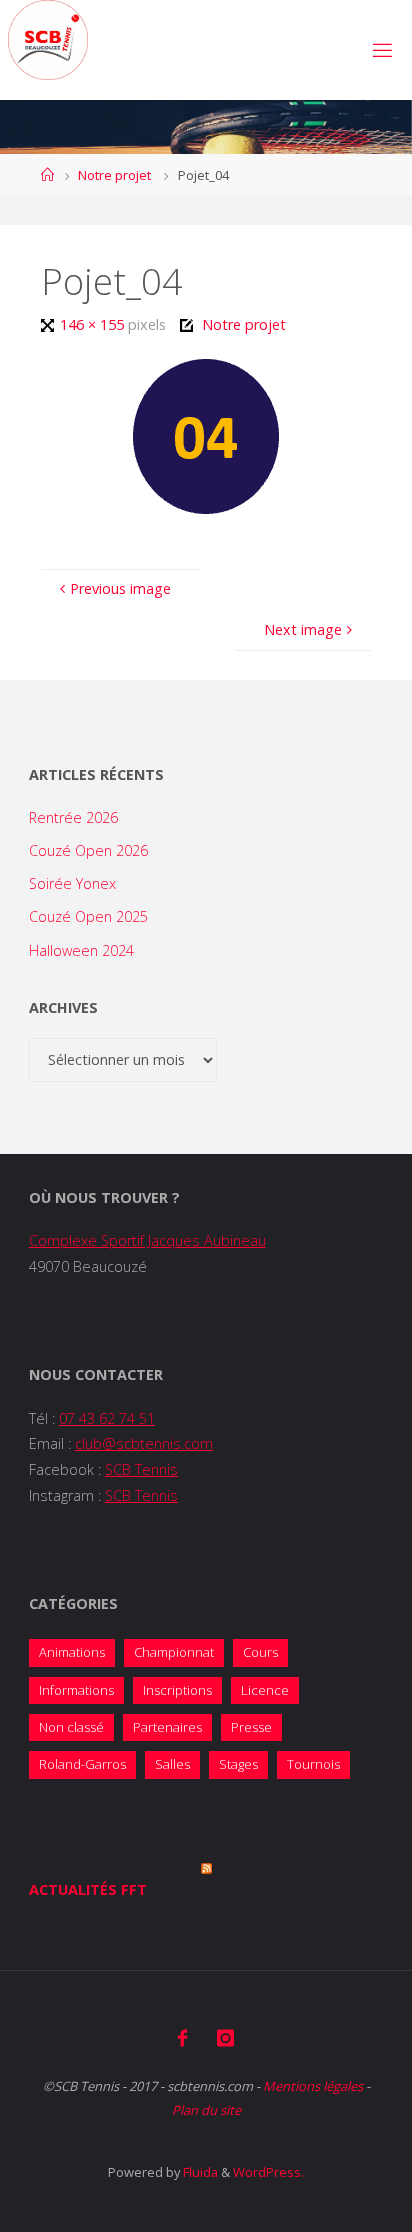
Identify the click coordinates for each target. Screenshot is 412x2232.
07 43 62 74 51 (107, 1418)
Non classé (71, 1727)
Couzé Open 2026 (88, 850)
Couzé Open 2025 (88, 916)
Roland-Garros (82, 1764)
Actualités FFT (88, 1889)
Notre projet (114, 175)
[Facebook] (182, 2038)
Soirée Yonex (72, 883)
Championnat (174, 1652)
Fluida (199, 2172)
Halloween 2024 (81, 950)
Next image (303, 629)
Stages (238, 1764)
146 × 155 (94, 324)
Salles (172, 1764)
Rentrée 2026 (73, 817)
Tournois (313, 1764)
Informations (76, 1690)
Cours (260, 1652)
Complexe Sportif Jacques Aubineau (147, 1240)
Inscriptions (177, 1690)
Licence (265, 1690)
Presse (251, 1727)
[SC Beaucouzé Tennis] (48, 40)
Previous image (120, 588)
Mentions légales (313, 2086)
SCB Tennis (141, 1469)
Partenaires (167, 1727)
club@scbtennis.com (144, 1443)
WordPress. (268, 2172)
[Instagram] (225, 2038)
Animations (72, 1652)
